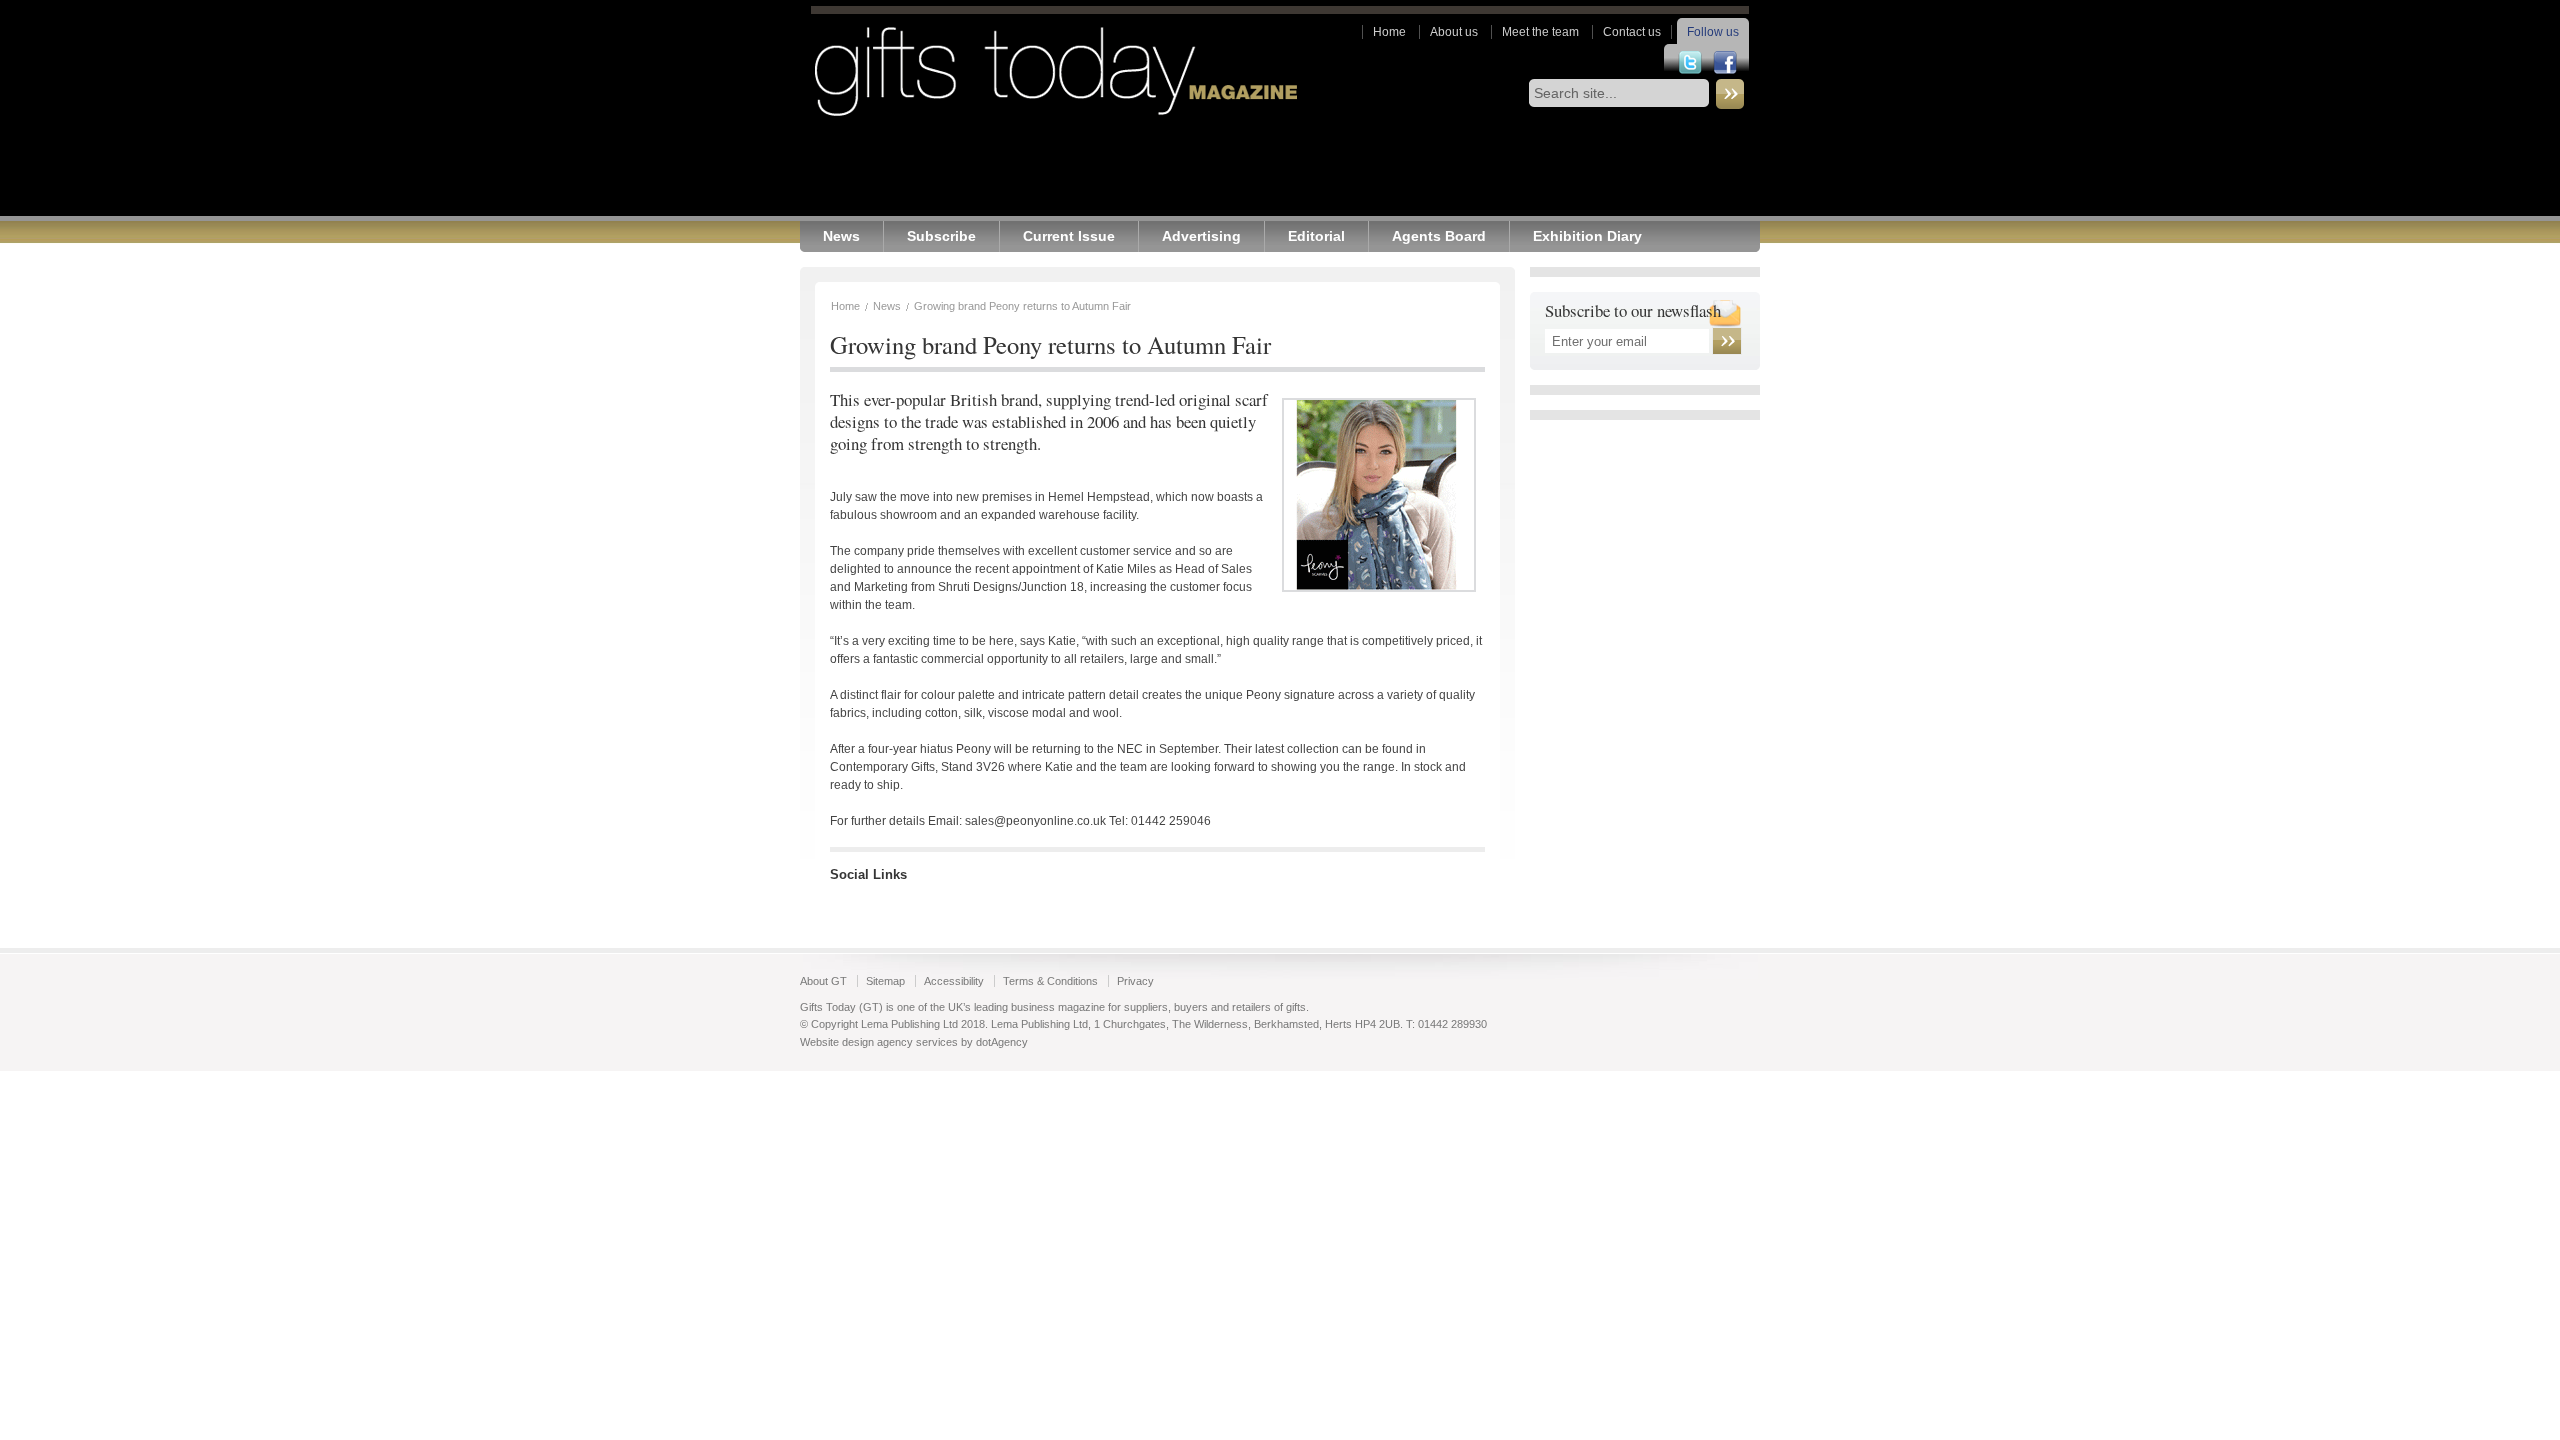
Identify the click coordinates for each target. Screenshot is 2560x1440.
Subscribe (941, 236)
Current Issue (1069, 236)
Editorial (1316, 236)
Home (1389, 32)
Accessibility (954, 981)
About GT (823, 981)
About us (1454, 32)
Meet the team (1540, 32)
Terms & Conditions (1050, 981)
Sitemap (885, 981)
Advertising (1201, 236)
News (841, 236)
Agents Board (1439, 236)
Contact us (1632, 32)
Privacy (1135, 981)
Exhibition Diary (1587, 236)
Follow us (1713, 32)
